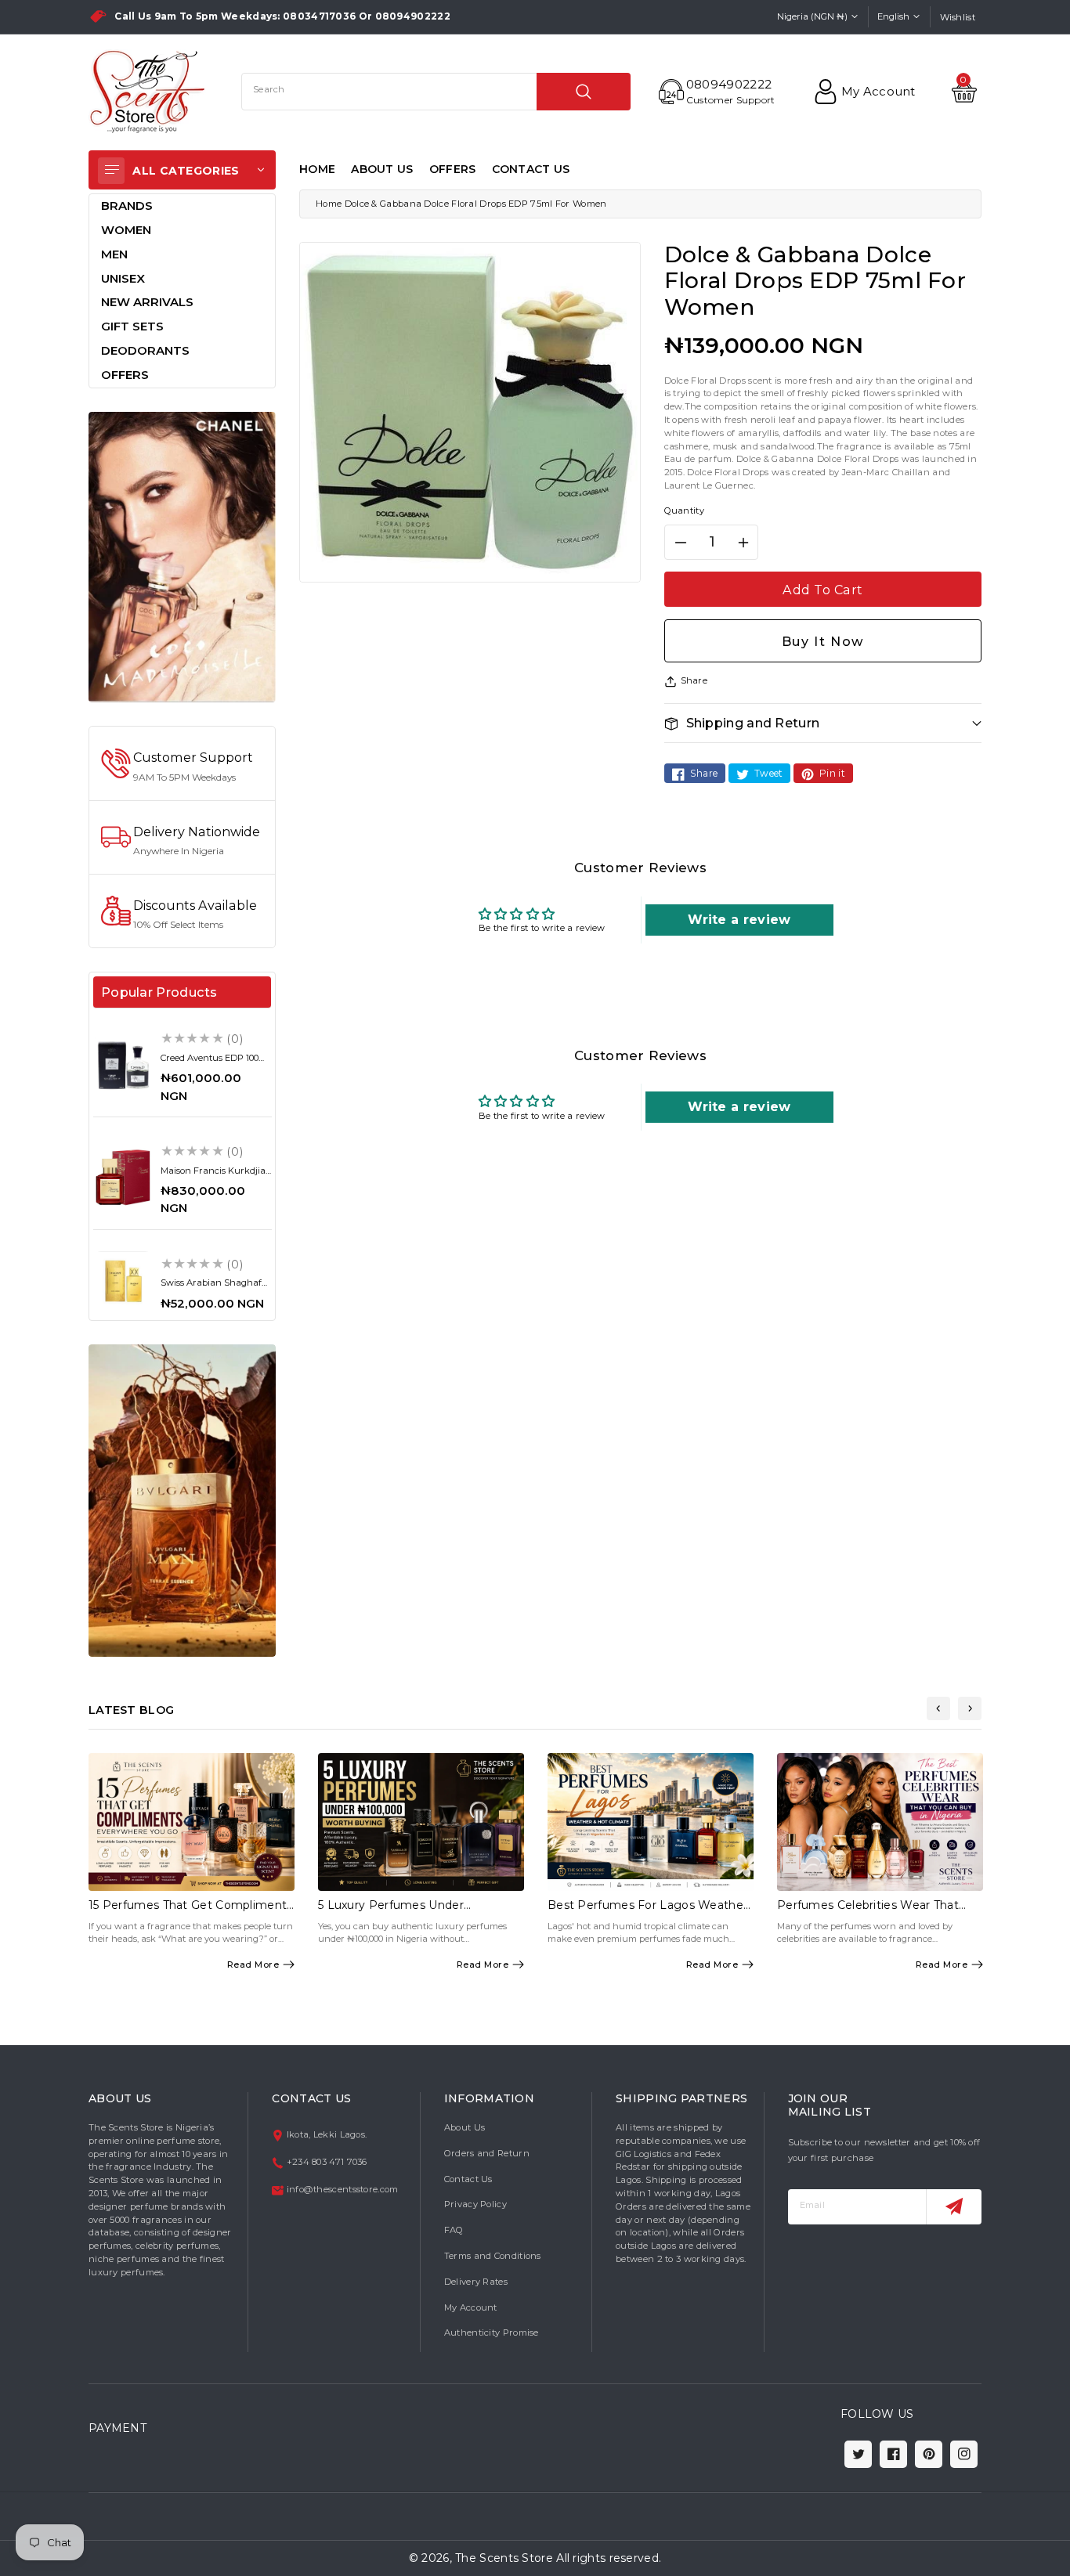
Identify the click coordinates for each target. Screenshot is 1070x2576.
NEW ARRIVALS (147, 302)
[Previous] (938, 1708)
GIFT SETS (132, 326)
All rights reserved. (609, 2558)
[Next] (970, 1708)
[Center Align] (111, 171)
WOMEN (126, 230)
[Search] (584, 92)
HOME (317, 169)
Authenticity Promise (492, 2332)
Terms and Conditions (493, 2256)
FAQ (454, 2230)
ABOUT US (382, 169)
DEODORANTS (145, 350)
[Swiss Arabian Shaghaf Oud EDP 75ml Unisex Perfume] (123, 1281)
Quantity (684, 511)
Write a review (739, 920)
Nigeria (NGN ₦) (812, 16)
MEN (114, 254)
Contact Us (468, 2179)
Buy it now (823, 641)
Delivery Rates (476, 2282)
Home (329, 204)
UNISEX (123, 278)
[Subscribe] (954, 2207)
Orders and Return (487, 2153)
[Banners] (182, 556)
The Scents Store (504, 2558)
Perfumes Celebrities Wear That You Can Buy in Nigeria (868, 1912)
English (893, 16)
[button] (823, 723)
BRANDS (127, 206)
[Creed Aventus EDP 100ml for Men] (123, 1065)
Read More (253, 1964)
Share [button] (694, 680)
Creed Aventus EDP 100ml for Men (215, 1063)
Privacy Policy (475, 2204)
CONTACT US (531, 169)
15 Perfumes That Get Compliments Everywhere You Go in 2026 (191, 1912)
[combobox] (436, 92)
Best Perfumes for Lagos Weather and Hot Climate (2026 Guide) (647, 1912)
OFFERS (453, 169)
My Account (471, 2307)
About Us (465, 2127)
